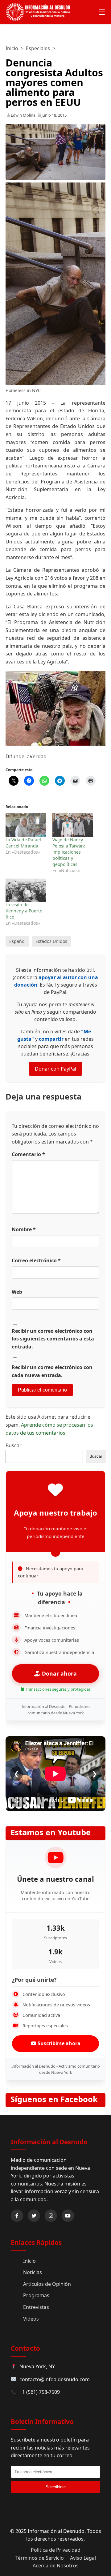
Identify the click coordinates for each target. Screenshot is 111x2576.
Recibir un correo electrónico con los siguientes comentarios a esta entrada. (53, 1339)
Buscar (14, 1445)
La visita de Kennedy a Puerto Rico (24, 911)
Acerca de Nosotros (56, 2566)
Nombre (24, 1229)
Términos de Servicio (40, 2558)
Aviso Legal (83, 2558)
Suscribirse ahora (58, 2043)
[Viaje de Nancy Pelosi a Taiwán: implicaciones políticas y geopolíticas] (73, 825)
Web (17, 1292)
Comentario (28, 1154)
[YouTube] (68, 2216)
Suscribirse (56, 2487)
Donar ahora (59, 1673)
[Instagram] (51, 2216)
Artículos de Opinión (47, 2284)
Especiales (38, 48)
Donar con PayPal (55, 1069)
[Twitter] (34, 2216)
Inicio (12, 48)
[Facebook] (17, 2216)
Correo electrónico (36, 1260)
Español (17, 941)
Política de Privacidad (56, 2550)
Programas (36, 2295)
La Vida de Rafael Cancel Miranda (23, 843)
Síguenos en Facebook (54, 2099)
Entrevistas (36, 2307)
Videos (31, 2319)
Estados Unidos (51, 941)
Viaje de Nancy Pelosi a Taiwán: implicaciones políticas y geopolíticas (69, 852)
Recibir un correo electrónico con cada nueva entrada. (52, 1371)
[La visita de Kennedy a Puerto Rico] (26, 890)
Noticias (33, 2272)
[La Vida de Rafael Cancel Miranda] (26, 825)
